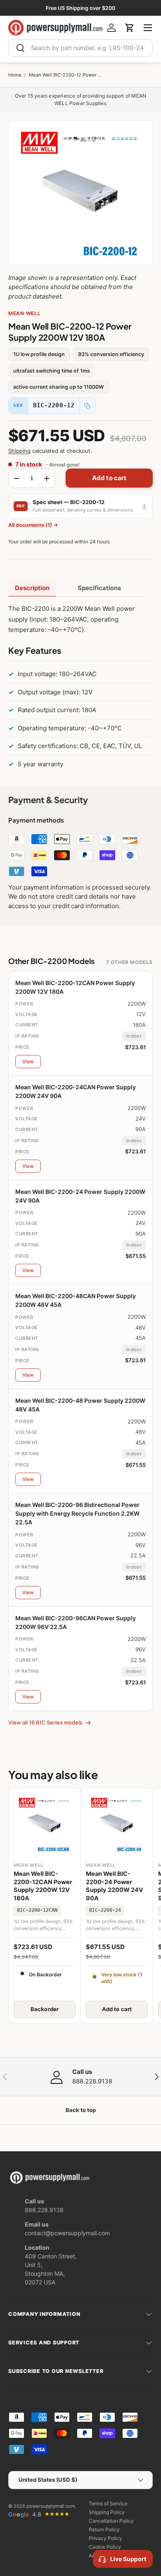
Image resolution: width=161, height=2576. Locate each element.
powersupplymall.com (51, 2506)
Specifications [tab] (99, 588)
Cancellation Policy (111, 2521)
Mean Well (24, 313)
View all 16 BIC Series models (45, 1722)
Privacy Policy (105, 2538)
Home (15, 75)
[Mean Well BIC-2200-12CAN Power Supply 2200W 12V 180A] (45, 1824)
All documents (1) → (33, 525)
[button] (130, 28)
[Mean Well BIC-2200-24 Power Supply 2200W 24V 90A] (117, 1824)
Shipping (19, 451)
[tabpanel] (80, 688)
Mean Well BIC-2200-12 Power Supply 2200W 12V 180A (66, 75)
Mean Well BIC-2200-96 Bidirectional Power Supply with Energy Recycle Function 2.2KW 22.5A (77, 1513)
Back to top (81, 2110)
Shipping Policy (107, 2512)
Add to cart (109, 478)
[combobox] (80, 48)
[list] (80, 193)
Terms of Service (108, 2503)
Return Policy (104, 2529)
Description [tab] (32, 588)
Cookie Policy (105, 2547)
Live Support (128, 2559)
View (28, 1061)
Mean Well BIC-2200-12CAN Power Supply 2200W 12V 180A (43, 1886)
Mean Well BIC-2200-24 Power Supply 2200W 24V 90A (115, 1886)
